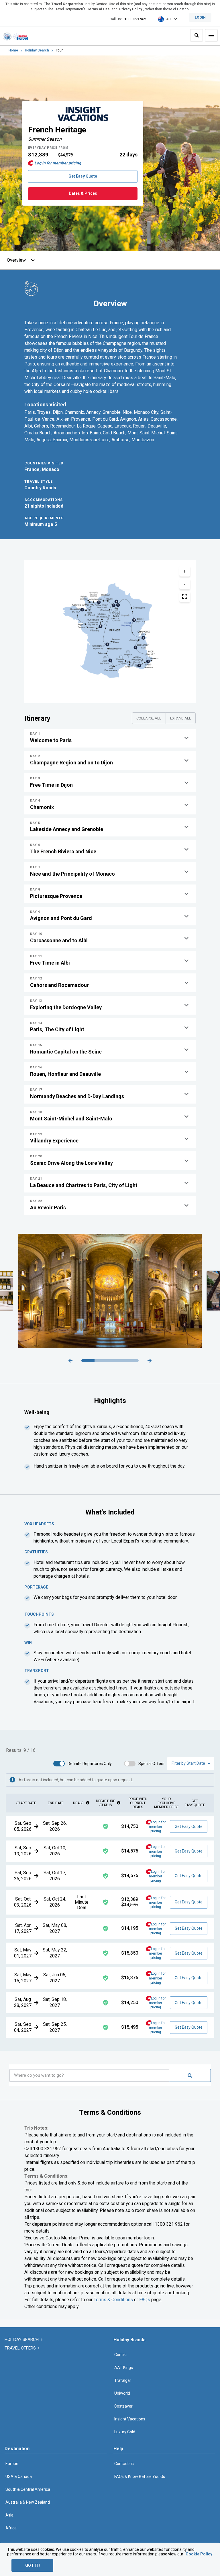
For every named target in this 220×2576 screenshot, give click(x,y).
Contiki (120, 2355)
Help (118, 2449)
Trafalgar (123, 2380)
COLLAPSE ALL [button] (149, 718)
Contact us (124, 2464)
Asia (9, 2515)
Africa (11, 2528)
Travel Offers (21, 2348)
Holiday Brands (129, 2340)
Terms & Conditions (113, 2300)
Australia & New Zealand (28, 2502)
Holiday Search (37, 50)
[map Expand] (185, 597)
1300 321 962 (135, 19)
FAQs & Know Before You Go (140, 2476)
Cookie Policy (199, 2554)
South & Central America (28, 2489)
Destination (17, 2449)
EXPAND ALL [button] (181, 718)
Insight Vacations (130, 2419)
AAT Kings (124, 2368)
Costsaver (123, 2406)
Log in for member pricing (58, 163)
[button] (110, 738)
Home (13, 50)
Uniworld (122, 2393)
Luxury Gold (125, 2432)
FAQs (145, 2300)
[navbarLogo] (15, 36)
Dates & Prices (83, 193)
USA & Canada (19, 2476)
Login (200, 17)
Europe (12, 2464)
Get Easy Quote (83, 176)
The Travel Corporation (63, 4)
